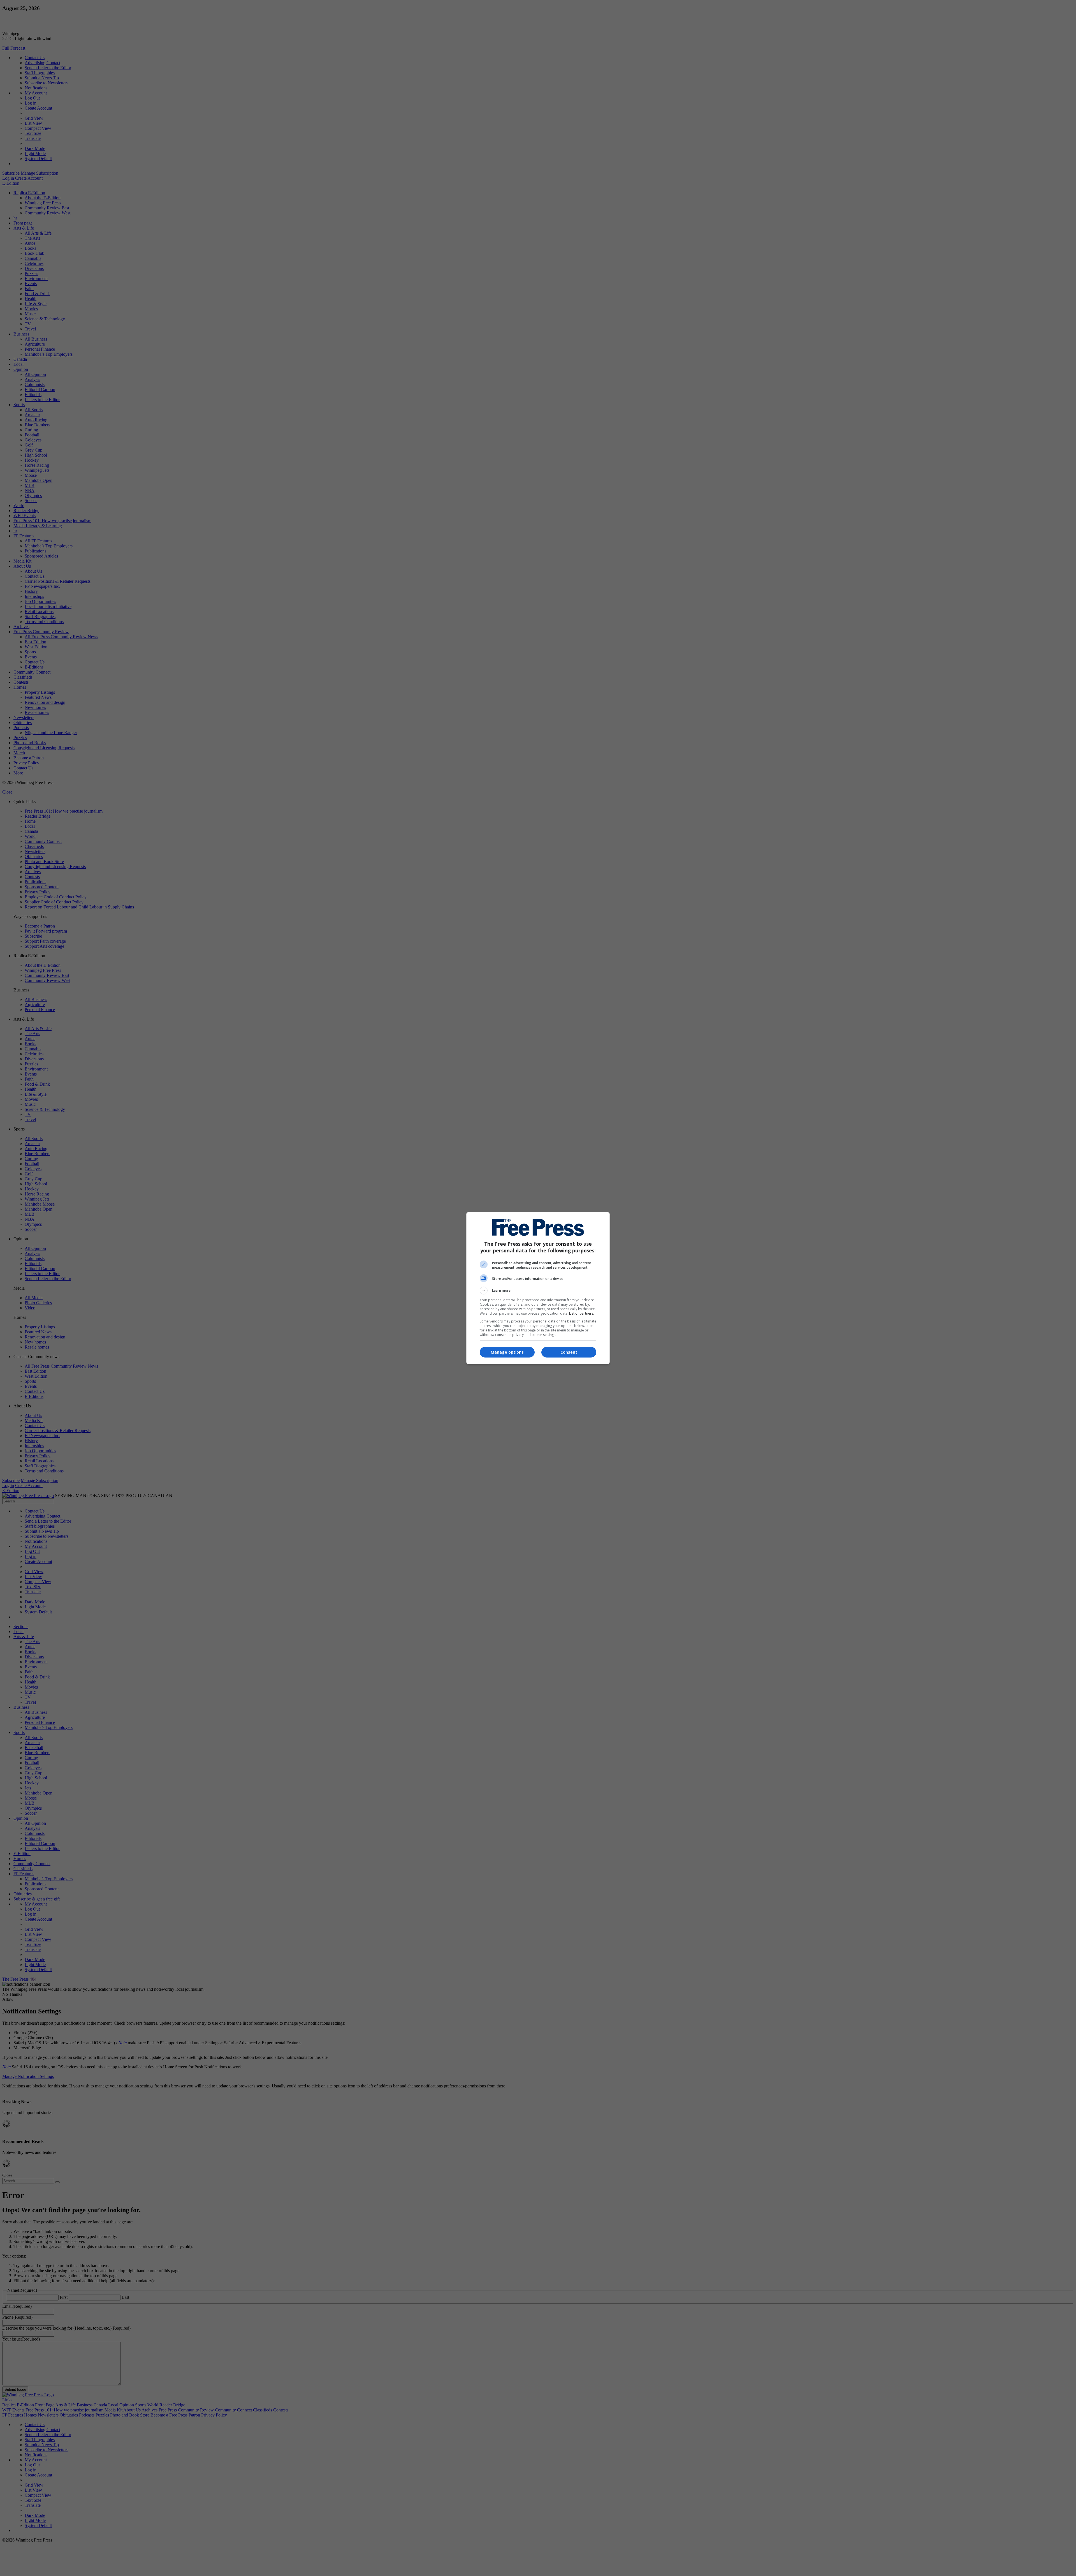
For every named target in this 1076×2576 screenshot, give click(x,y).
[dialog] (538, 1288)
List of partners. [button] (582, 1313)
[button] (538, 1291)
